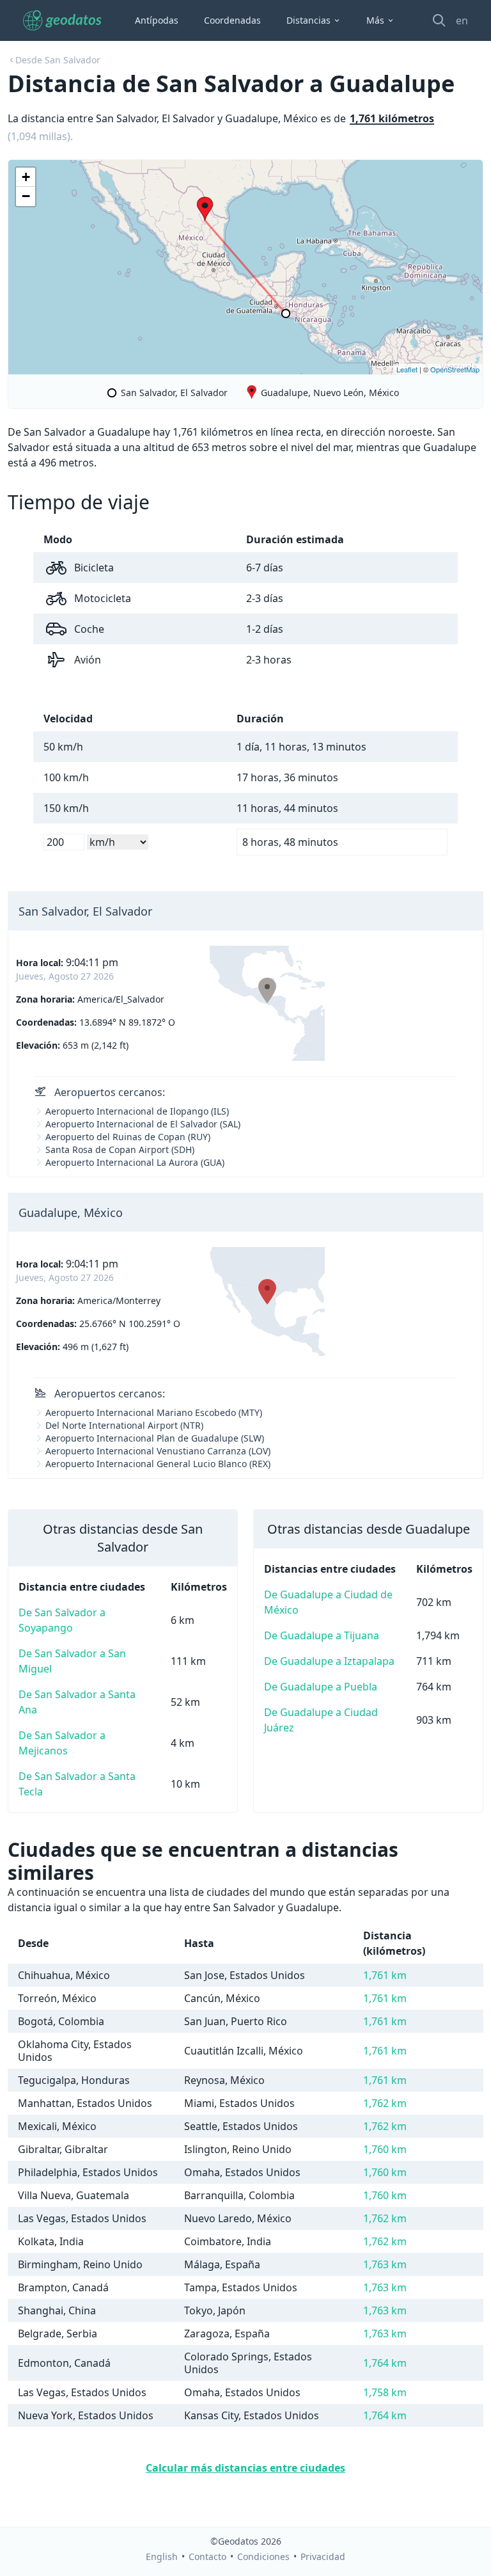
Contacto (207, 2556)
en (462, 20)
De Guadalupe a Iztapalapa (329, 1661)
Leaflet (407, 369)
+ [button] (26, 177)
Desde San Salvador (58, 60)
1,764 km (385, 2363)
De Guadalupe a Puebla (321, 1687)
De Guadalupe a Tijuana (322, 1635)
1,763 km (385, 2264)
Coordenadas (232, 20)
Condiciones (263, 2556)
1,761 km (385, 1975)
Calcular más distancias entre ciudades (245, 2468)
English (162, 2556)
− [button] (26, 196)
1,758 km (385, 2392)
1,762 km (385, 2103)
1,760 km (385, 2149)
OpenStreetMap (455, 369)
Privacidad (323, 2556)
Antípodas (157, 20)
